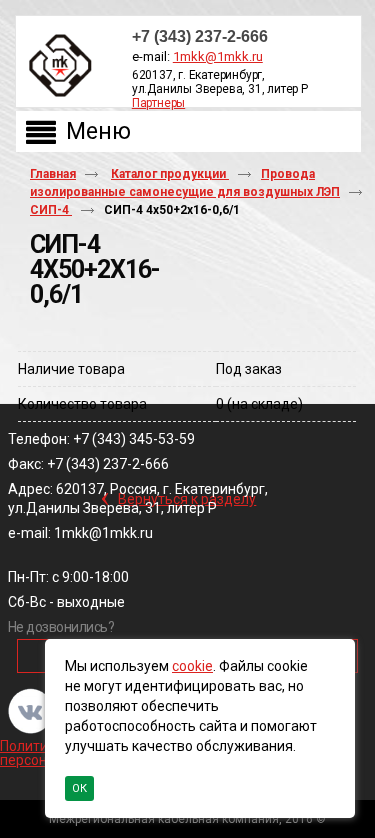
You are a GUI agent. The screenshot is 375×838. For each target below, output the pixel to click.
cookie (192, 666)
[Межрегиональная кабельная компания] (56, 66)
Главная (53, 174)
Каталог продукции (170, 174)
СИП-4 (51, 210)
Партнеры (158, 103)
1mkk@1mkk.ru (218, 56)
